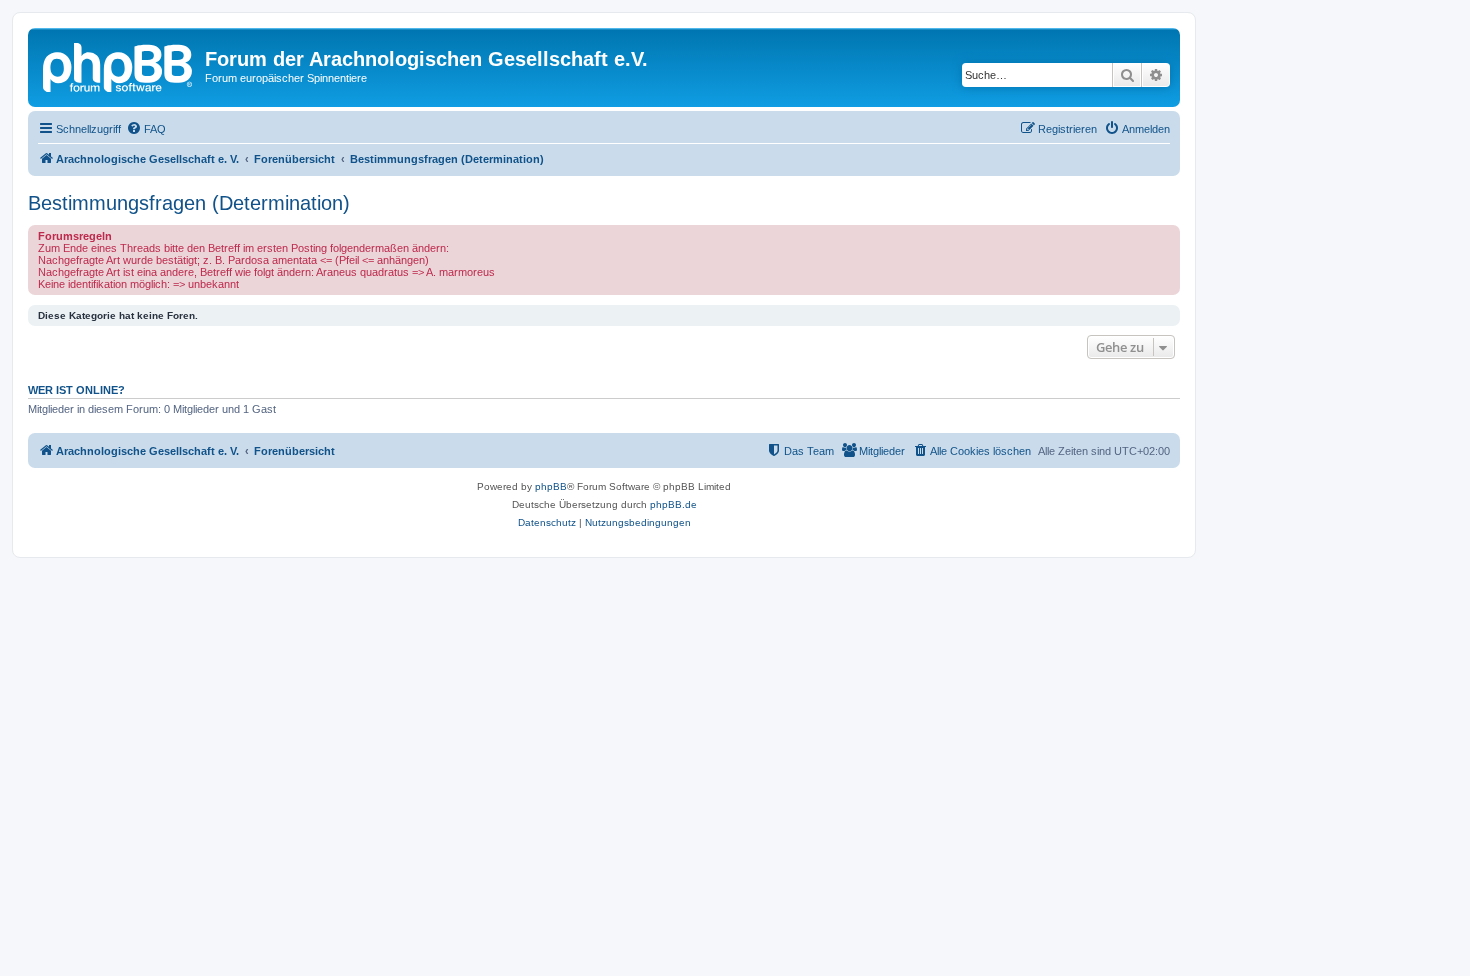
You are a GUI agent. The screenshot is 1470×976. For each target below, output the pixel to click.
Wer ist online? (76, 390)
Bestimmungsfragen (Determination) (189, 203)
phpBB (551, 486)
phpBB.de (673, 504)
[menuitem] (146, 129)
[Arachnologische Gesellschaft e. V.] (119, 65)
